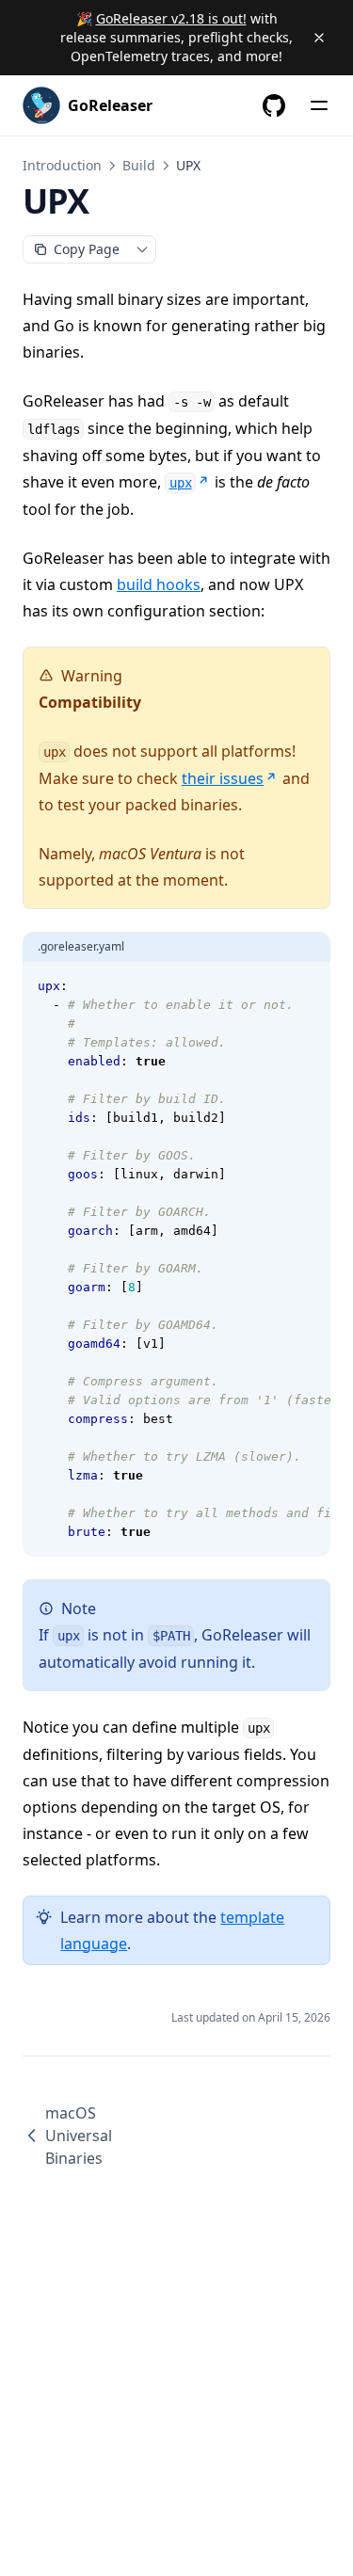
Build (139, 165)
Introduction (62, 165)
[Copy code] (306, 986)
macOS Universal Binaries (79, 2136)
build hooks (159, 584)
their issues (223, 778)
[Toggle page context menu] (142, 249)
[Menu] (319, 105)
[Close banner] (319, 38)
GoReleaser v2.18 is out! (171, 18)
